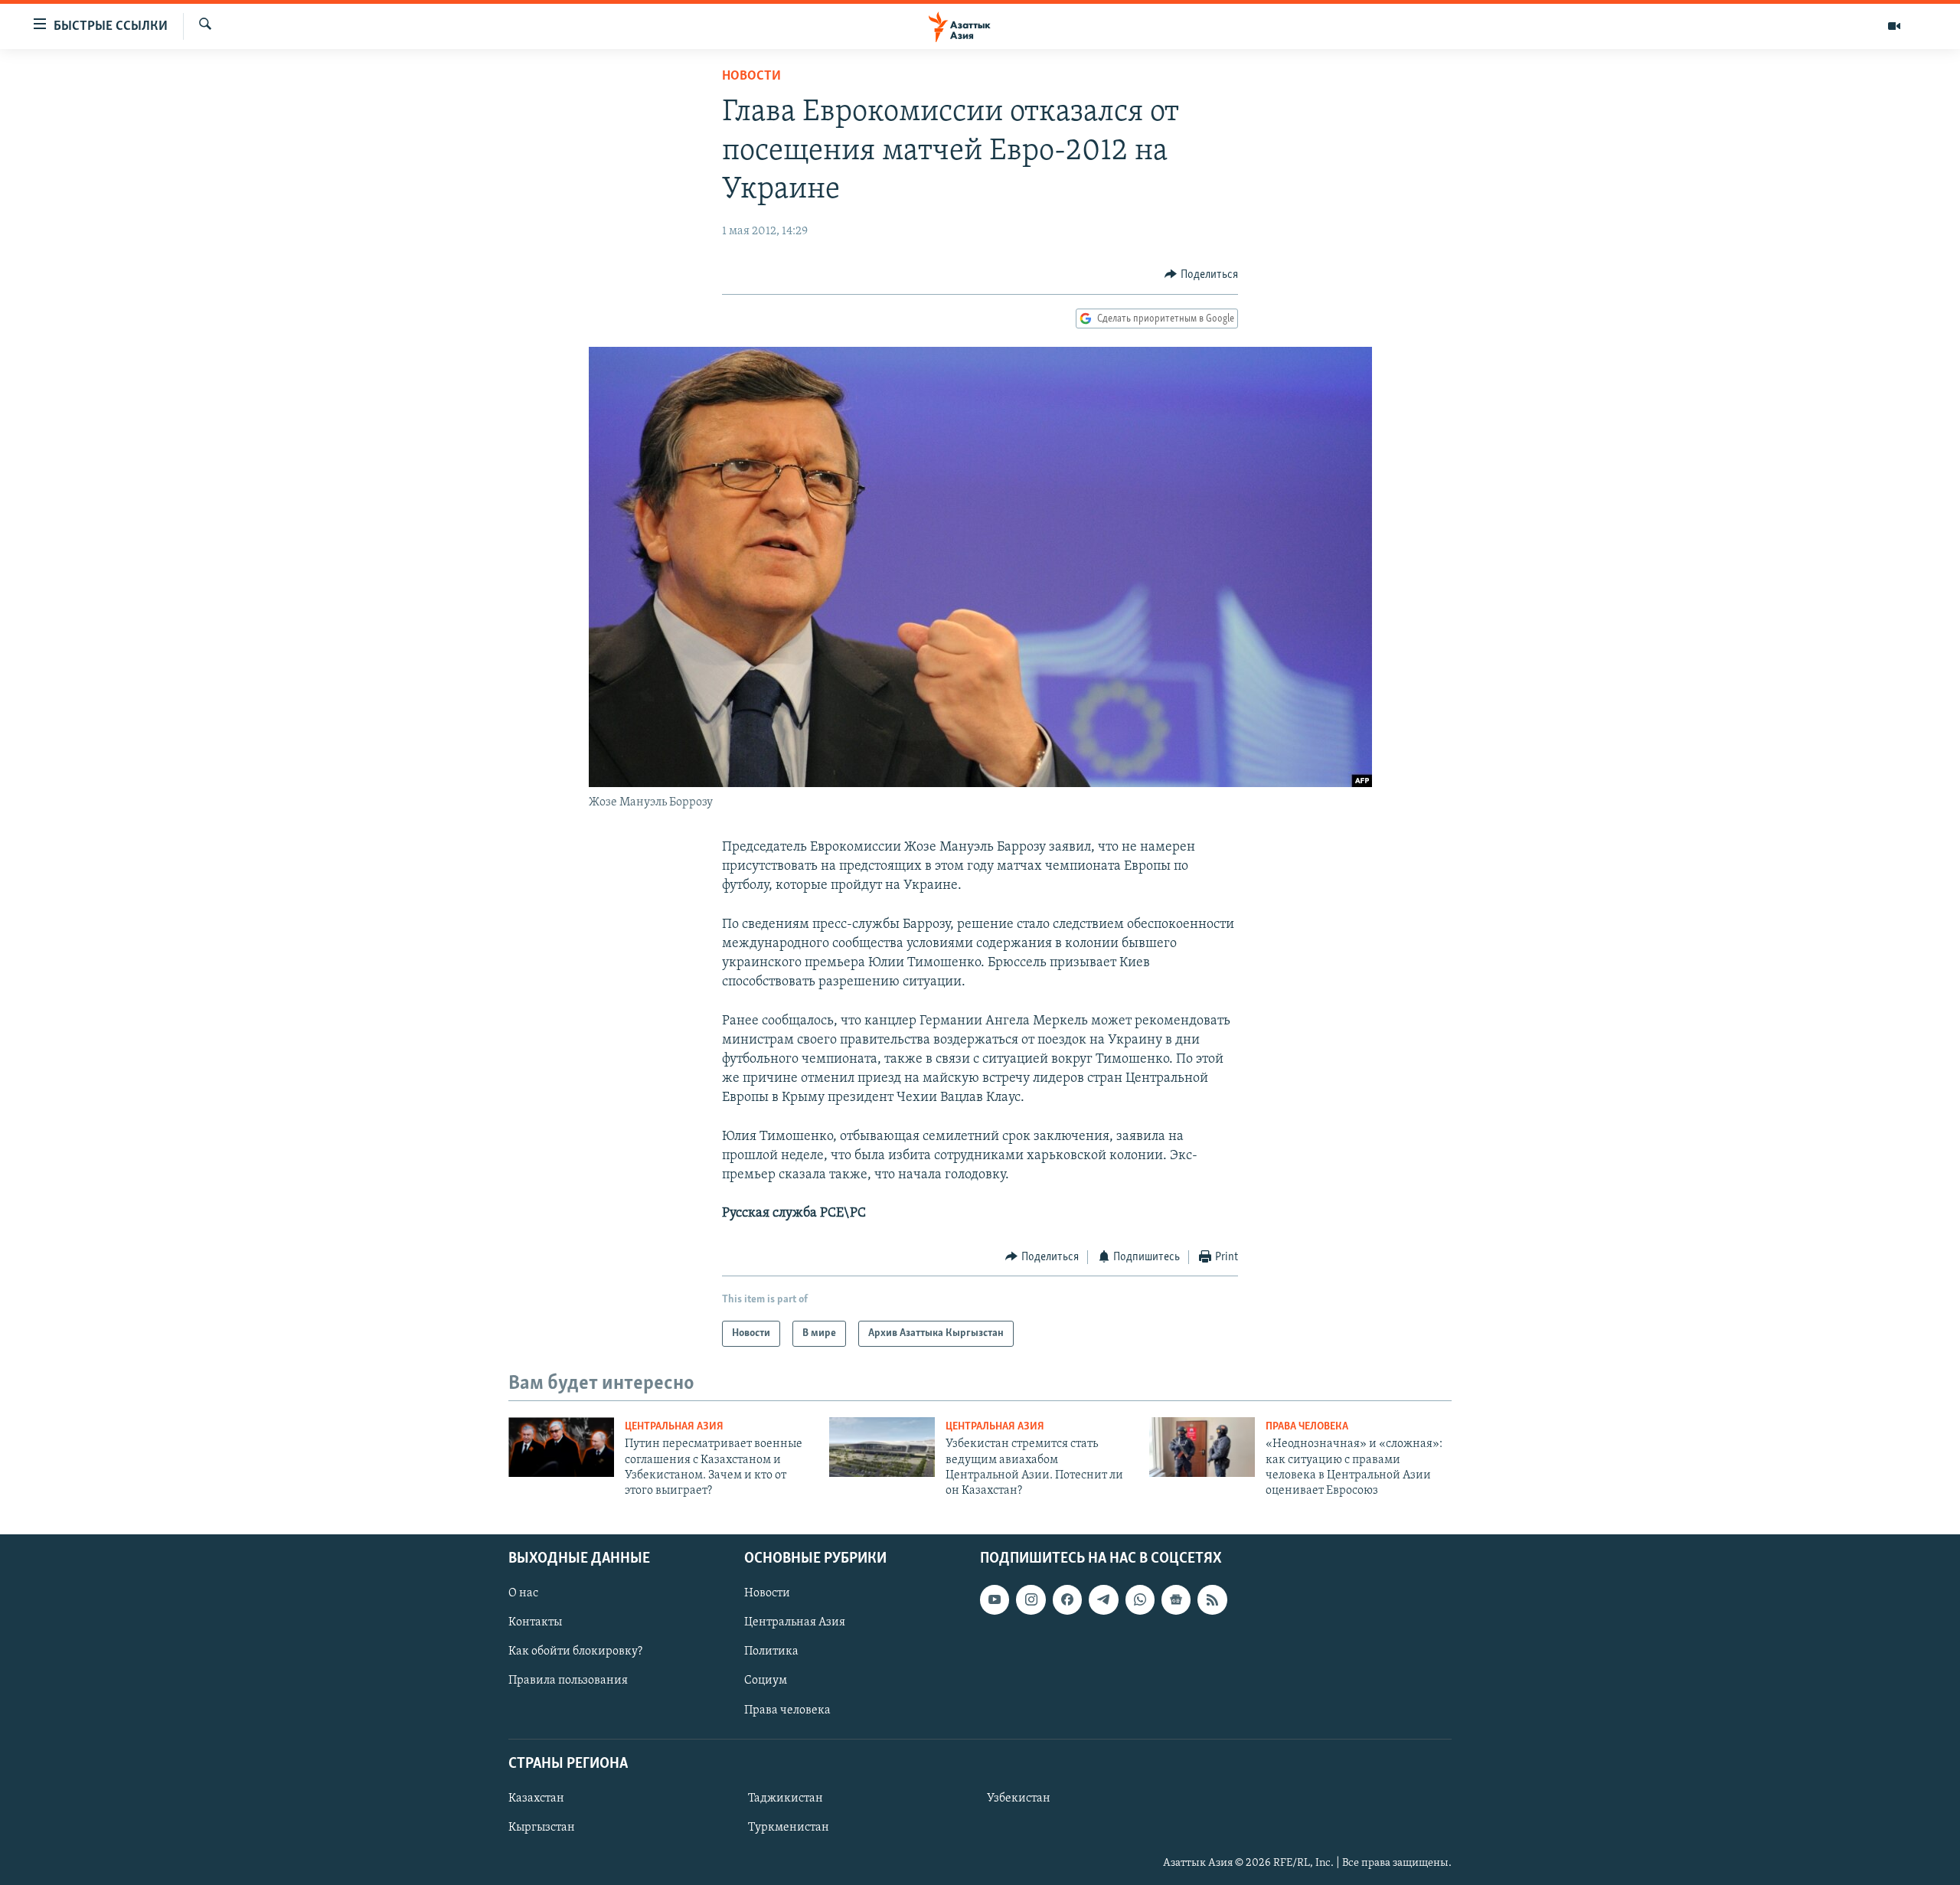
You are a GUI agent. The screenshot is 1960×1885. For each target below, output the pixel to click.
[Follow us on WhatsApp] (1140, 1599)
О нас (523, 1593)
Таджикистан (786, 1798)
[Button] (1201, 275)
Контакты (535, 1622)
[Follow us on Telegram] (1103, 1599)
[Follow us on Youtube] (995, 1599)
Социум (766, 1681)
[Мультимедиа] (1894, 26)
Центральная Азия (674, 1427)
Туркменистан (789, 1828)
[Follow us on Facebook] (1067, 1599)
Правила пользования (568, 1681)
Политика (771, 1651)
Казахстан (536, 1798)
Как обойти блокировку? (575, 1651)
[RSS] (1212, 1599)
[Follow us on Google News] (1176, 1599)
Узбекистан (1019, 1798)
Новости (751, 77)
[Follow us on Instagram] (1031, 1599)
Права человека (1307, 1427)
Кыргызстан (542, 1828)
